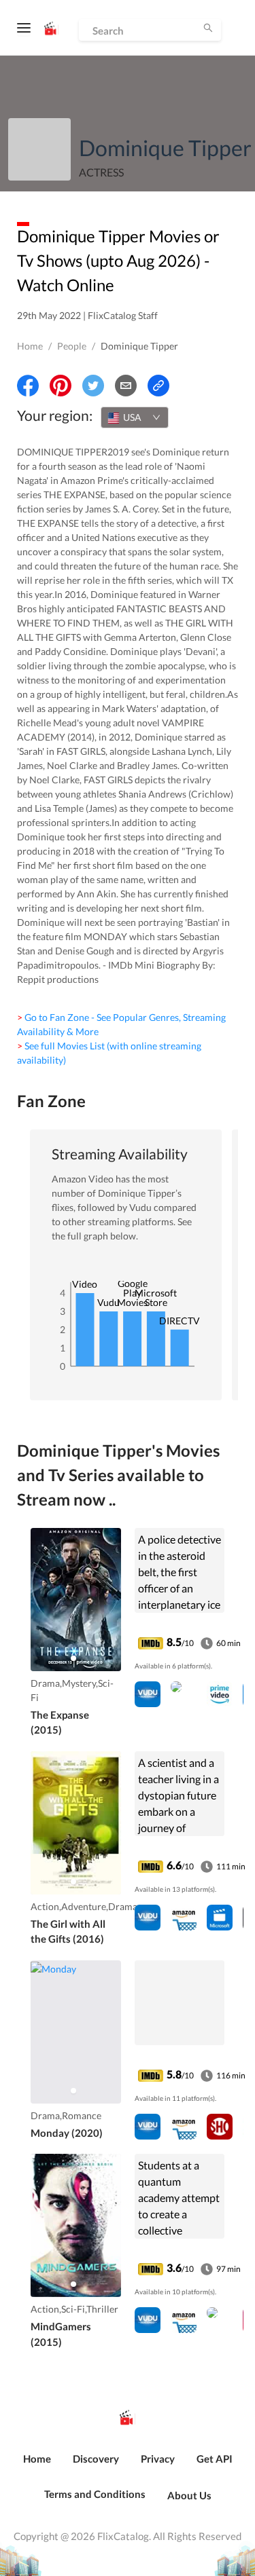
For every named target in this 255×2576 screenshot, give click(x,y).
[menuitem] (37, 2466)
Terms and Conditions (95, 2494)
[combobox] (135, 417)
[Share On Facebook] (28, 386)
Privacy (158, 2459)
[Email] (126, 386)
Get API (215, 2459)
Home (30, 346)
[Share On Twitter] (93, 386)
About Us (189, 2495)
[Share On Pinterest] (61, 386)
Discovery (96, 2459)
